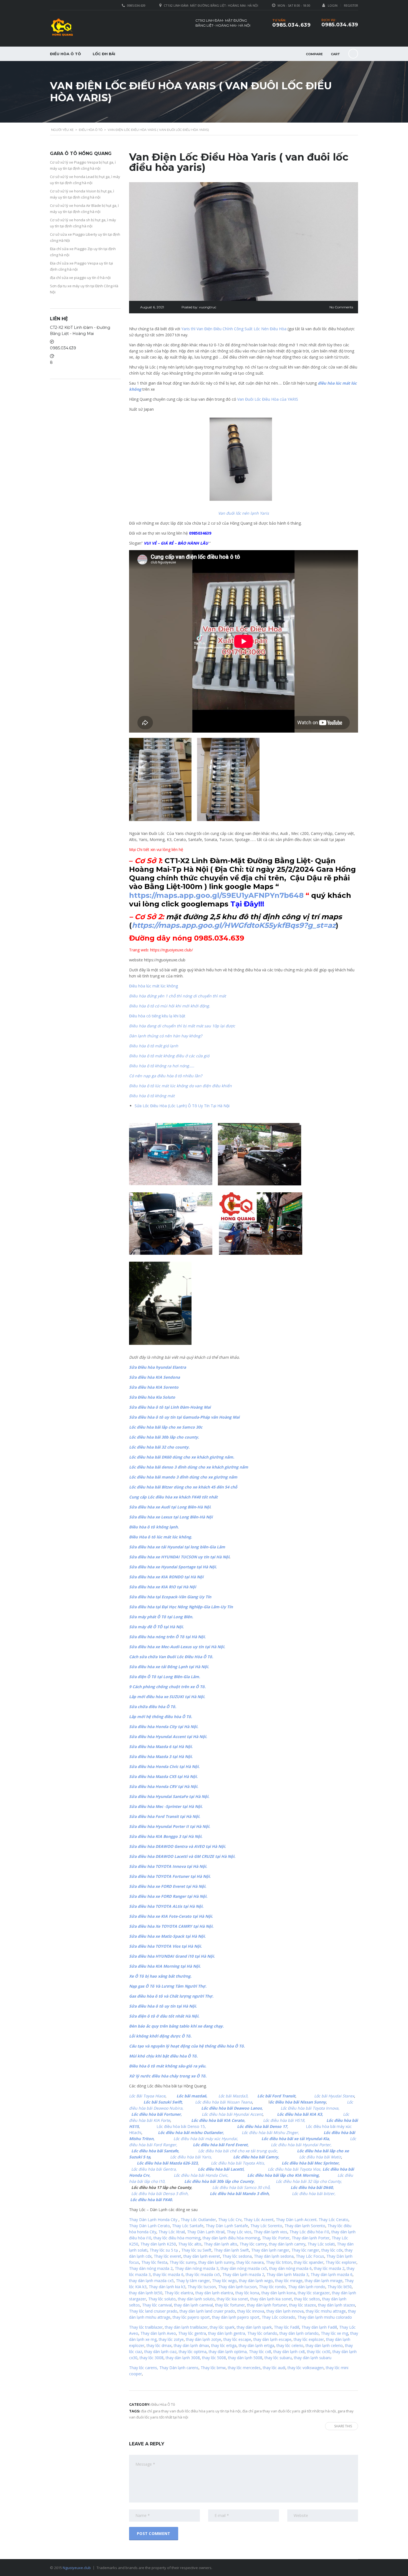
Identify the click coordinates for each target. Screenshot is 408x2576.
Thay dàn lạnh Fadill (319, 2327)
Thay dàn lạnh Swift (231, 2250)
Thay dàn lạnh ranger (270, 2250)
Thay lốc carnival (157, 2305)
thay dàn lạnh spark (254, 2327)
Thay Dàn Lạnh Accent (296, 2220)
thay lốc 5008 (214, 2358)
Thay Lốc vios (239, 2232)
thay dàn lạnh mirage (324, 2281)
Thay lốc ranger (305, 2250)
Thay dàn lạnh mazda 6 (332, 2274)
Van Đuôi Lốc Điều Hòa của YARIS (268, 399)
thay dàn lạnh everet (202, 2256)
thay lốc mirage (289, 2281)
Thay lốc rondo (272, 2287)
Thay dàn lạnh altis (221, 2244)
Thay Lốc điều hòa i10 (309, 2232)
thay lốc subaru (278, 2358)
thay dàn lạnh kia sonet (271, 2299)
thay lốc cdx (332, 2250)
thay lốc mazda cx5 (203, 2274)
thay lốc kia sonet (232, 2299)
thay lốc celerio (290, 2345)
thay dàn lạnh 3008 (183, 2358)
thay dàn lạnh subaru (313, 2358)
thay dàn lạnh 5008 (245, 2358)
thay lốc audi (274, 2368)
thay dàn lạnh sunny (216, 2262)
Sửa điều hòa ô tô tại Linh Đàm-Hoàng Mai (170, 1407)
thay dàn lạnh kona (279, 2293)
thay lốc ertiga (224, 2345)
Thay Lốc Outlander (198, 2220)
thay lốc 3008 (152, 2358)
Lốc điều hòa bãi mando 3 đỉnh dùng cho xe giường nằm (183, 1477)
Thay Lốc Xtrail (172, 2232)
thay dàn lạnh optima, (228, 2352)
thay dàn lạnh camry (287, 2244)
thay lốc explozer (309, 2339)
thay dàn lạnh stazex (337, 2305)
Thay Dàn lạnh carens (179, 2368)
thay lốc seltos (307, 2299)
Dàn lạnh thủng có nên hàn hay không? (166, 1036)
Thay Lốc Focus (310, 2256)
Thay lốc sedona (237, 2256)
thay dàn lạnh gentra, (227, 2333)
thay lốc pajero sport (191, 2317)
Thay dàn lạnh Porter (311, 2238)
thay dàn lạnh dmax (191, 2345)
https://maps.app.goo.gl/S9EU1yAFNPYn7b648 (216, 895)
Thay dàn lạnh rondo (307, 2287)
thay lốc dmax (159, 2345)
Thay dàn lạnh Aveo (158, 2333)
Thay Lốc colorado (279, 2317)
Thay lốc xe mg (334, 2333)
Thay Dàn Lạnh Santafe (227, 2226)
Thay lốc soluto (162, 2299)
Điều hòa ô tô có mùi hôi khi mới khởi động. (170, 1006)
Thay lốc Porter (276, 2238)
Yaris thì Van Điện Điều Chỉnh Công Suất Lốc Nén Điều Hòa (234, 329)
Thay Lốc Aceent (259, 2220)
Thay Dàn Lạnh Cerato (149, 2226)
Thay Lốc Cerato (333, 2220)
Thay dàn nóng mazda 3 (197, 2268)
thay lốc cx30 (319, 2352)
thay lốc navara (250, 2262)
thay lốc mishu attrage (326, 2311)
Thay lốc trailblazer (146, 2327)
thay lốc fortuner (230, 2305)
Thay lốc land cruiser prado (153, 2311)
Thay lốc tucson (202, 2287)
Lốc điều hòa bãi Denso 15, (183, 2126)
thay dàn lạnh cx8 (289, 2352)
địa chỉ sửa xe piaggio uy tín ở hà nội (80, 278)
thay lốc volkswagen (306, 2368)
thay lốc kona (247, 2293)
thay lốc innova (251, 2311)
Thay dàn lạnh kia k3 (167, 2287)
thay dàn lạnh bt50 (146, 2293)
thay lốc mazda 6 (168, 2274)
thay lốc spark (222, 2327)
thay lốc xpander (309, 2262)
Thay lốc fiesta (154, 2262)
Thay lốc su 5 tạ (164, 2250)
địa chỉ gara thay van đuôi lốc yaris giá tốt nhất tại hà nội (289, 2411)
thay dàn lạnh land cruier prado (207, 2311)
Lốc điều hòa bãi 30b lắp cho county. (164, 1437)
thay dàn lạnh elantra (214, 2293)
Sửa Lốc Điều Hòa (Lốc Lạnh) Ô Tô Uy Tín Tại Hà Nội (182, 1106)
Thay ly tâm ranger (193, 2281)
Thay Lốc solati (321, 2244)
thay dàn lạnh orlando (299, 2333)
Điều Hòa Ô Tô (66, 54)
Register (351, 5)
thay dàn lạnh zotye (204, 2339)
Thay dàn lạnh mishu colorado (325, 2317)
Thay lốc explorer (341, 2262)
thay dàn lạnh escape (272, 2339)
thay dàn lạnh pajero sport (236, 2317)
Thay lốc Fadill (287, 2327)
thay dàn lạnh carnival (193, 2305)
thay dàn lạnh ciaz (160, 2352)
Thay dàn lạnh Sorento (305, 2226)
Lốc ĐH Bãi (104, 54)
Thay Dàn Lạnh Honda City (153, 2220)
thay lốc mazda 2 (329, 2268)
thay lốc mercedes (244, 2368)
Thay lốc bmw (213, 2368)
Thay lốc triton (279, 2262)
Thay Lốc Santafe (188, 2226)
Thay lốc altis (190, 2244)
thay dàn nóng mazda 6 (290, 2268)
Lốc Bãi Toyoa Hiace (147, 2096)
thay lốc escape (237, 2339)
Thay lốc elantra (179, 2293)
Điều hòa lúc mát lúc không (153, 986)
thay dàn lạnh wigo (256, 2281)
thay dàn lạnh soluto (196, 2299)
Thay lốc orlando (262, 2333)
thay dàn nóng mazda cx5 (244, 2268)
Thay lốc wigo (224, 2281)
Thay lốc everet (168, 2256)
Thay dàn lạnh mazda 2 (243, 2274)
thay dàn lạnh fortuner (267, 2305)
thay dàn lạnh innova (285, 2311)
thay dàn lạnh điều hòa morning (231, 2238)
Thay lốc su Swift (196, 2250)
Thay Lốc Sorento (266, 2226)
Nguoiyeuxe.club (77, 2568)
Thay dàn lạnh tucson (237, 2287)
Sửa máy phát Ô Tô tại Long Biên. (161, 1617)
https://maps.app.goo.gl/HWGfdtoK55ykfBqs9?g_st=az (234, 925)
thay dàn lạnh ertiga (256, 2345)
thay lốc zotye (171, 2339)
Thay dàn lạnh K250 (158, 2244)
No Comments (341, 307)
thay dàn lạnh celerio (324, 2345)
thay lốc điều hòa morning (177, 2238)
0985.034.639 (340, 25)
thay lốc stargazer (314, 2293)
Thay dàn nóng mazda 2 (151, 2268)
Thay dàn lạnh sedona (274, 2256)
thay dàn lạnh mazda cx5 (151, 2281)
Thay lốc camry (253, 2244)
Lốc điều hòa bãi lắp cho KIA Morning (283, 2175)
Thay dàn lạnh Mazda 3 (287, 2274)
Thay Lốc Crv (230, 2220)
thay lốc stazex (303, 2305)
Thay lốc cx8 (260, 2352)
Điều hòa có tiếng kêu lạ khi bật (157, 1016)
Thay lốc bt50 (340, 2287)
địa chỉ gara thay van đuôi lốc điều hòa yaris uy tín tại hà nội (191, 2411)
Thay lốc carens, (144, 2368)
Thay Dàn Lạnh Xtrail (206, 2232)
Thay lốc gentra (192, 2333)
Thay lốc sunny (183, 2262)
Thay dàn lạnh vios (270, 2232)
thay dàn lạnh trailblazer (186, 2327)
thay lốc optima (193, 2352)
